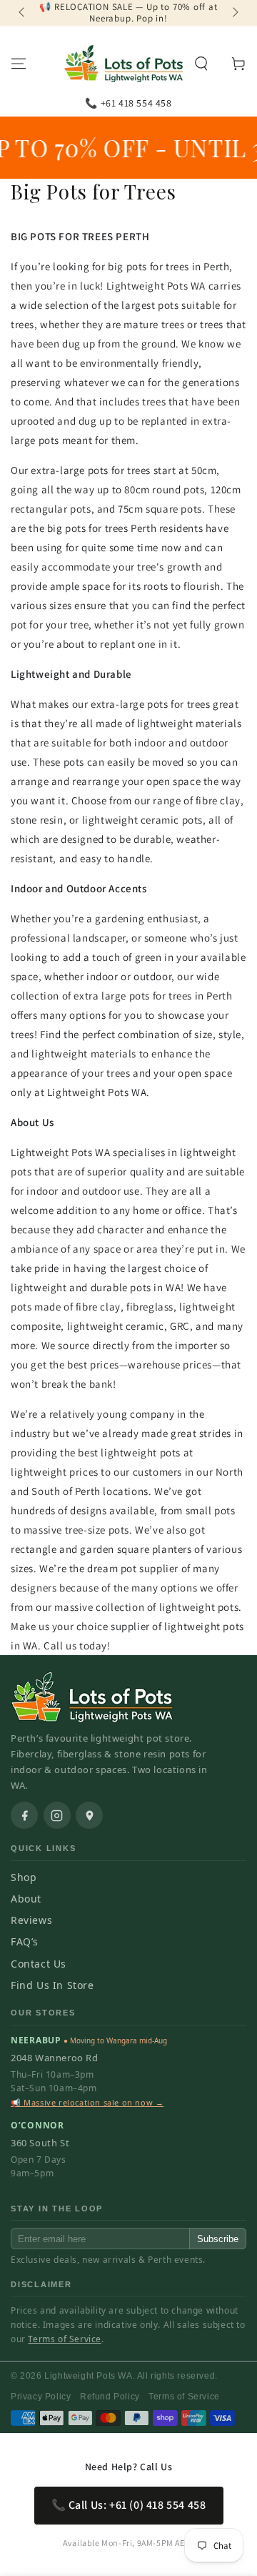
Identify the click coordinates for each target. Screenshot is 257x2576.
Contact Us (39, 1964)
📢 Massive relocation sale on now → (87, 2102)
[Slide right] (234, 13)
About (26, 1899)
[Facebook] (24, 1815)
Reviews (31, 1920)
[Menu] (19, 64)
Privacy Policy (41, 2397)
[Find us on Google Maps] (89, 1815)
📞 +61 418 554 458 (128, 103)
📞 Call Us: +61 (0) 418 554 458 (129, 2505)
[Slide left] (23, 13)
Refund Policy (110, 2397)
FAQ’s (25, 1941)
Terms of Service (65, 2339)
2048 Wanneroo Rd (55, 2058)
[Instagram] (57, 1815)
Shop (24, 1877)
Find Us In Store (52, 1985)
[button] (201, 64)
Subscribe (218, 2239)
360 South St (40, 2143)
